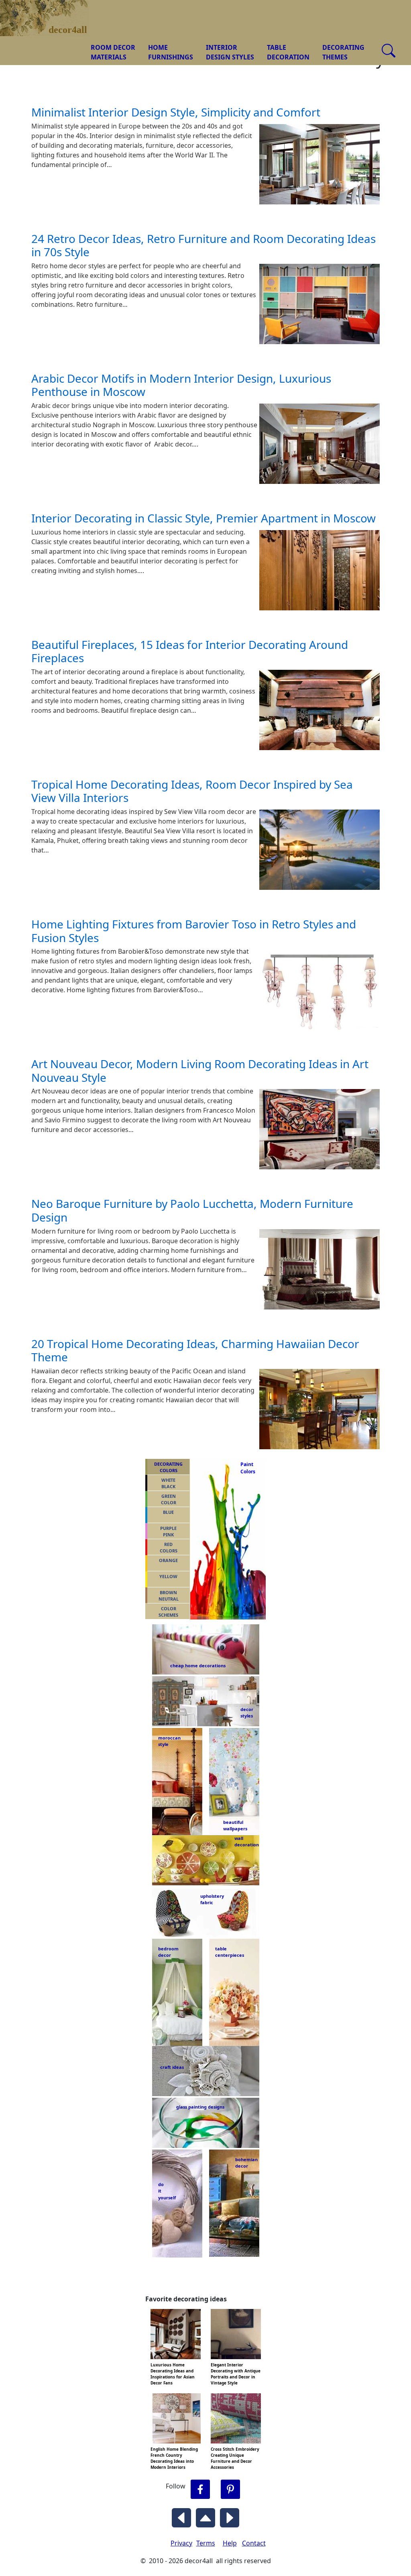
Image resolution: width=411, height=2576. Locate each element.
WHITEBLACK (168, 1483)
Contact (254, 2543)
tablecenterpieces (230, 1952)
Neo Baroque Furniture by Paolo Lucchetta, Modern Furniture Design (192, 1210)
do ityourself (167, 2191)
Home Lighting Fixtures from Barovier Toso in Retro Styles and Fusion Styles (194, 931)
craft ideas (172, 2067)
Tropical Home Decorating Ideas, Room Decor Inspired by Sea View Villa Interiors (192, 791)
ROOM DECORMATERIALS (113, 52)
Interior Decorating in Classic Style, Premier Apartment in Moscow (203, 518)
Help (230, 2543)
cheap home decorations (198, 1665)
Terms (206, 2543)
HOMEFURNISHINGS (171, 52)
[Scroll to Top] (205, 2516)
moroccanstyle (169, 1741)
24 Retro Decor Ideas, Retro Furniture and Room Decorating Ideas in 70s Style (203, 245)
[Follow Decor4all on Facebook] (200, 2489)
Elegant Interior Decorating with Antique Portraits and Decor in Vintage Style (236, 2374)
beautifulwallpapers (235, 1825)
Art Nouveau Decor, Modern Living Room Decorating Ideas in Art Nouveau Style (200, 1071)
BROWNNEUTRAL (169, 1596)
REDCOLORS (169, 1548)
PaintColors (246, 1468)
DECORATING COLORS (168, 1467)
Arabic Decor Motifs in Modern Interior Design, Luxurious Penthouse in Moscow (181, 385)
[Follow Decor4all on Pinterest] (230, 2489)
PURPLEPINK (168, 1532)
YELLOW (168, 1576)
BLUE (168, 1512)
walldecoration (244, 1842)
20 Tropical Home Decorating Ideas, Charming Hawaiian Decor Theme (195, 1350)
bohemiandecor (246, 2163)
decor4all (51, 12)
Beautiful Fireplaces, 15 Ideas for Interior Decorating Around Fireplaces (190, 651)
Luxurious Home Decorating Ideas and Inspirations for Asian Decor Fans (173, 2374)
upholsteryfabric (212, 1899)
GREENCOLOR (169, 1499)
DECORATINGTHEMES (343, 52)
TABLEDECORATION (288, 52)
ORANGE (168, 1560)
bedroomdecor (168, 1952)
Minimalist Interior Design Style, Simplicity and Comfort (176, 112)
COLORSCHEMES (168, 1612)
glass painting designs (200, 2107)
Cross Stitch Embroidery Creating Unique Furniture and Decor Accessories (235, 2458)
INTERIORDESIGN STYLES (230, 52)
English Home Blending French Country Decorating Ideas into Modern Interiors (174, 2458)
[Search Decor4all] (389, 51)
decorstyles (246, 1713)
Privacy (181, 2543)
